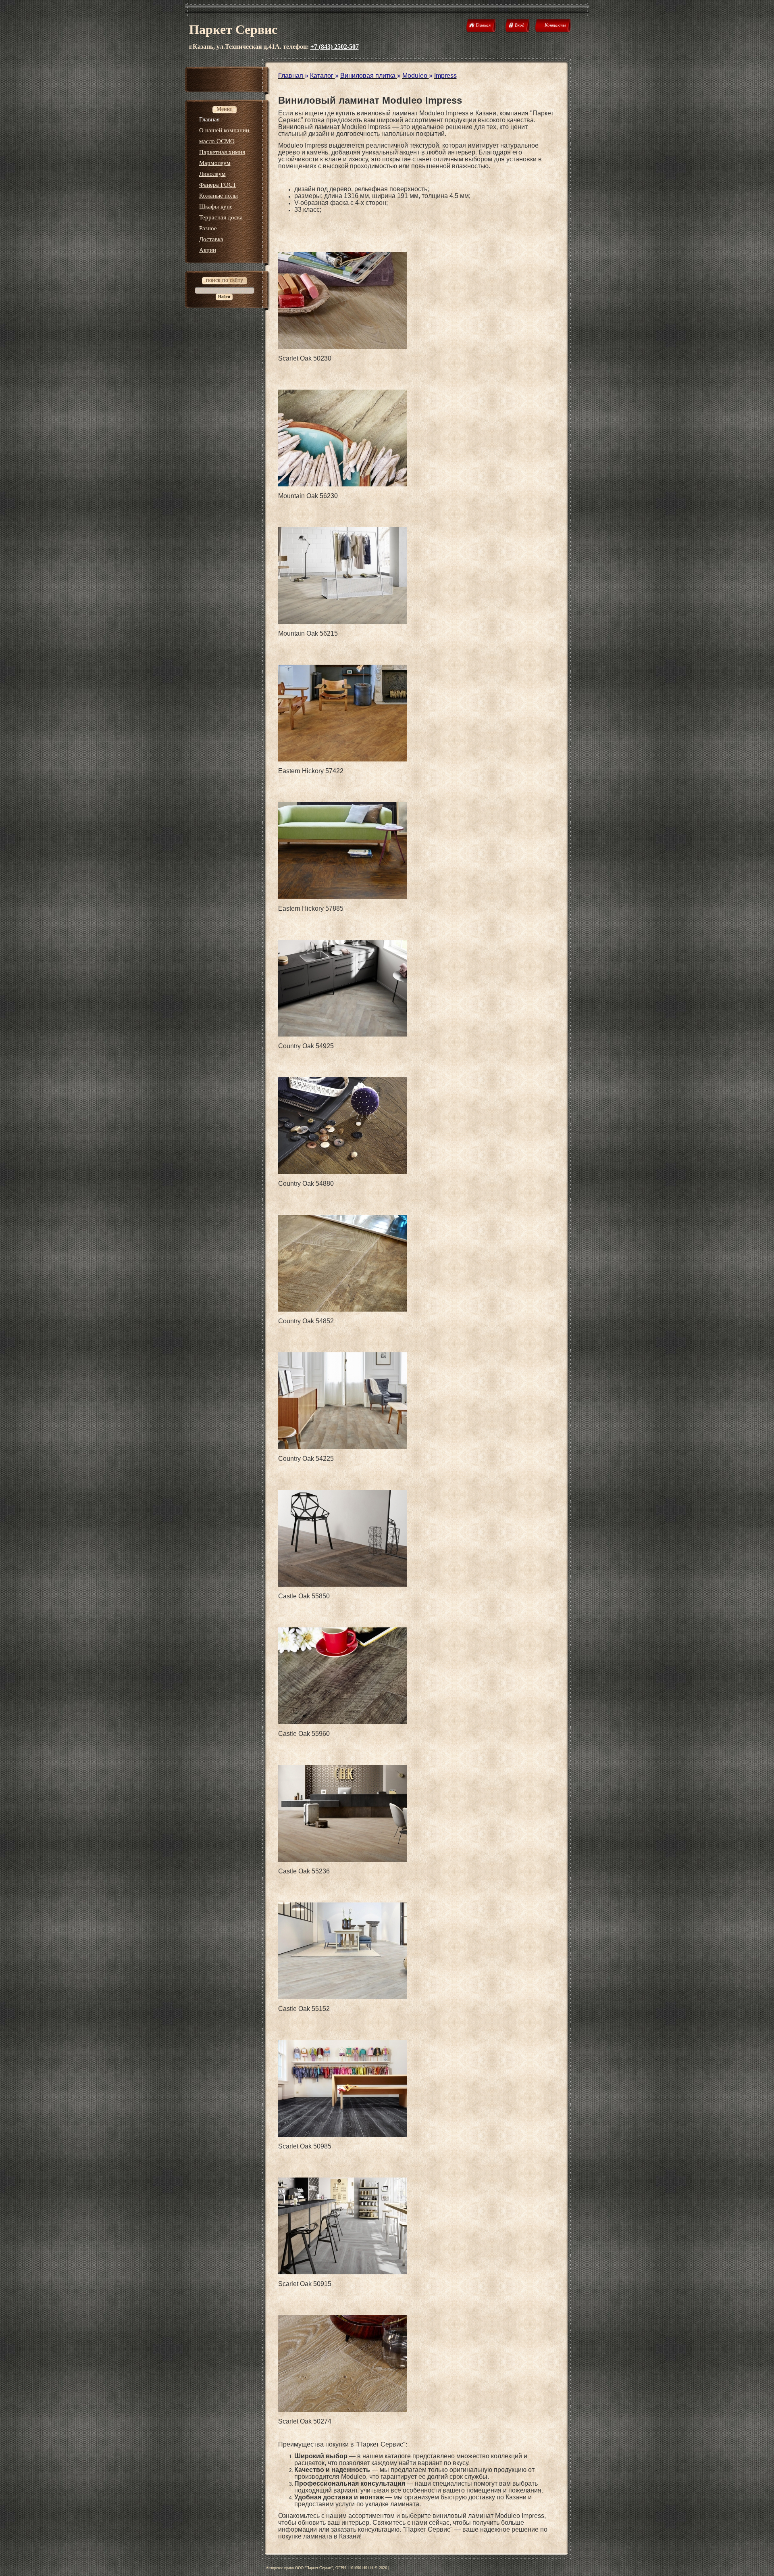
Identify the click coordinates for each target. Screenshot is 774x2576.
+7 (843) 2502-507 (335, 47)
